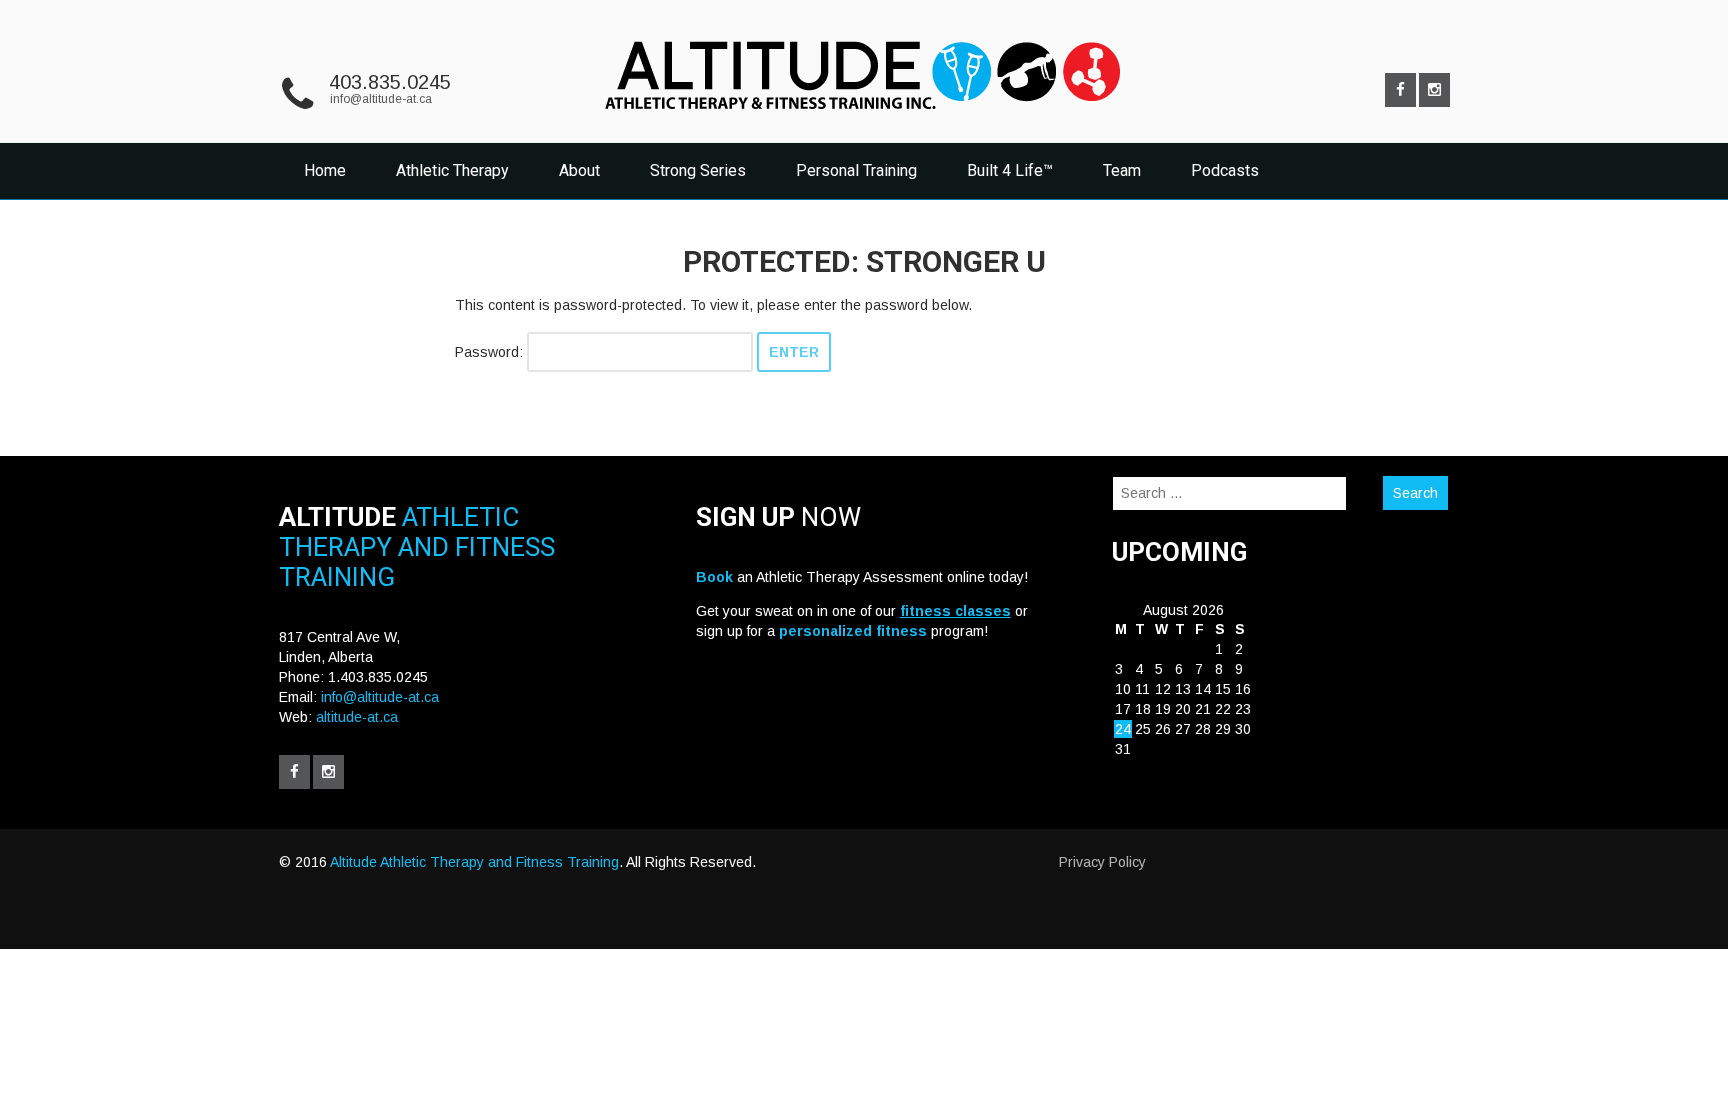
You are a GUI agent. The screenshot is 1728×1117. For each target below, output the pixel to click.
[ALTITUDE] (864, 118)
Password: (491, 352)
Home (325, 170)
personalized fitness (853, 631)
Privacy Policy (1102, 862)
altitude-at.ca (357, 717)
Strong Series (698, 170)
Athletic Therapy (452, 170)
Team (1122, 170)
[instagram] (1434, 90)
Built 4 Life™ (1010, 170)
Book (714, 577)
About (579, 170)
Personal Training (856, 170)
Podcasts (1225, 170)
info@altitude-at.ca (381, 99)
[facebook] (1400, 90)
